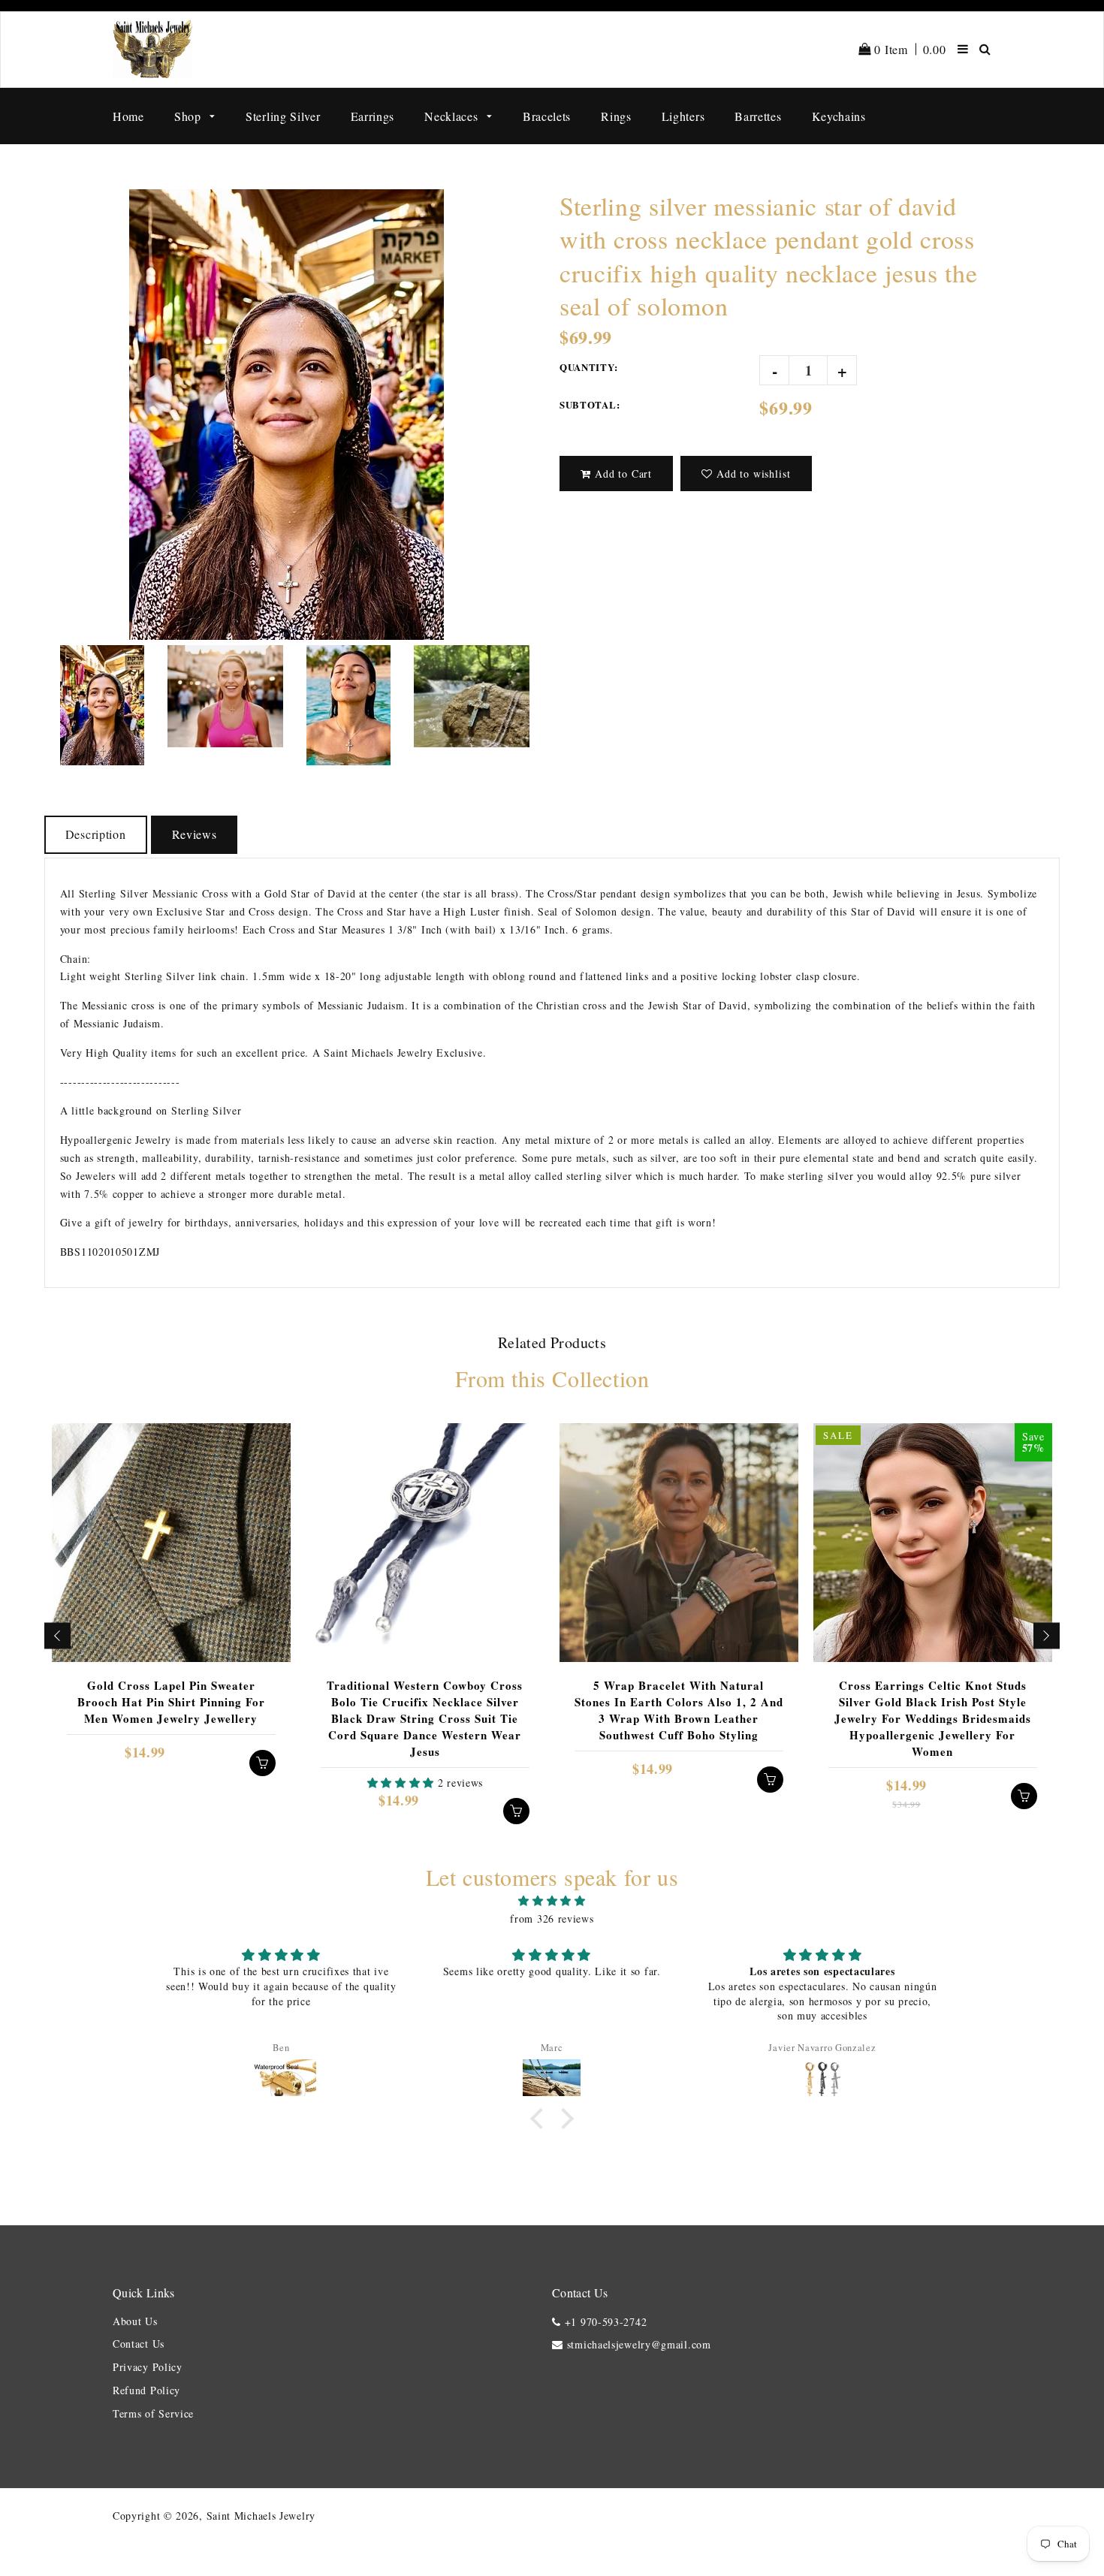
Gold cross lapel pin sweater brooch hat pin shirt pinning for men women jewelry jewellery (171, 1702)
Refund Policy (146, 2390)
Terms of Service (153, 2413)
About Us (135, 2321)
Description (96, 834)
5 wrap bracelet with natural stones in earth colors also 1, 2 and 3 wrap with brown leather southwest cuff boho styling (679, 1710)
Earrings (373, 116)
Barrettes (758, 116)
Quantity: (588, 367)
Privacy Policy (148, 2367)
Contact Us (139, 2344)
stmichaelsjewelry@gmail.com (639, 2344)
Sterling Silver (283, 116)
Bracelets (547, 116)
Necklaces (453, 116)
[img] (552, 1901)
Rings (616, 116)
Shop (190, 116)
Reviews (195, 834)
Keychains (839, 116)
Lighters (683, 116)
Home (128, 116)
